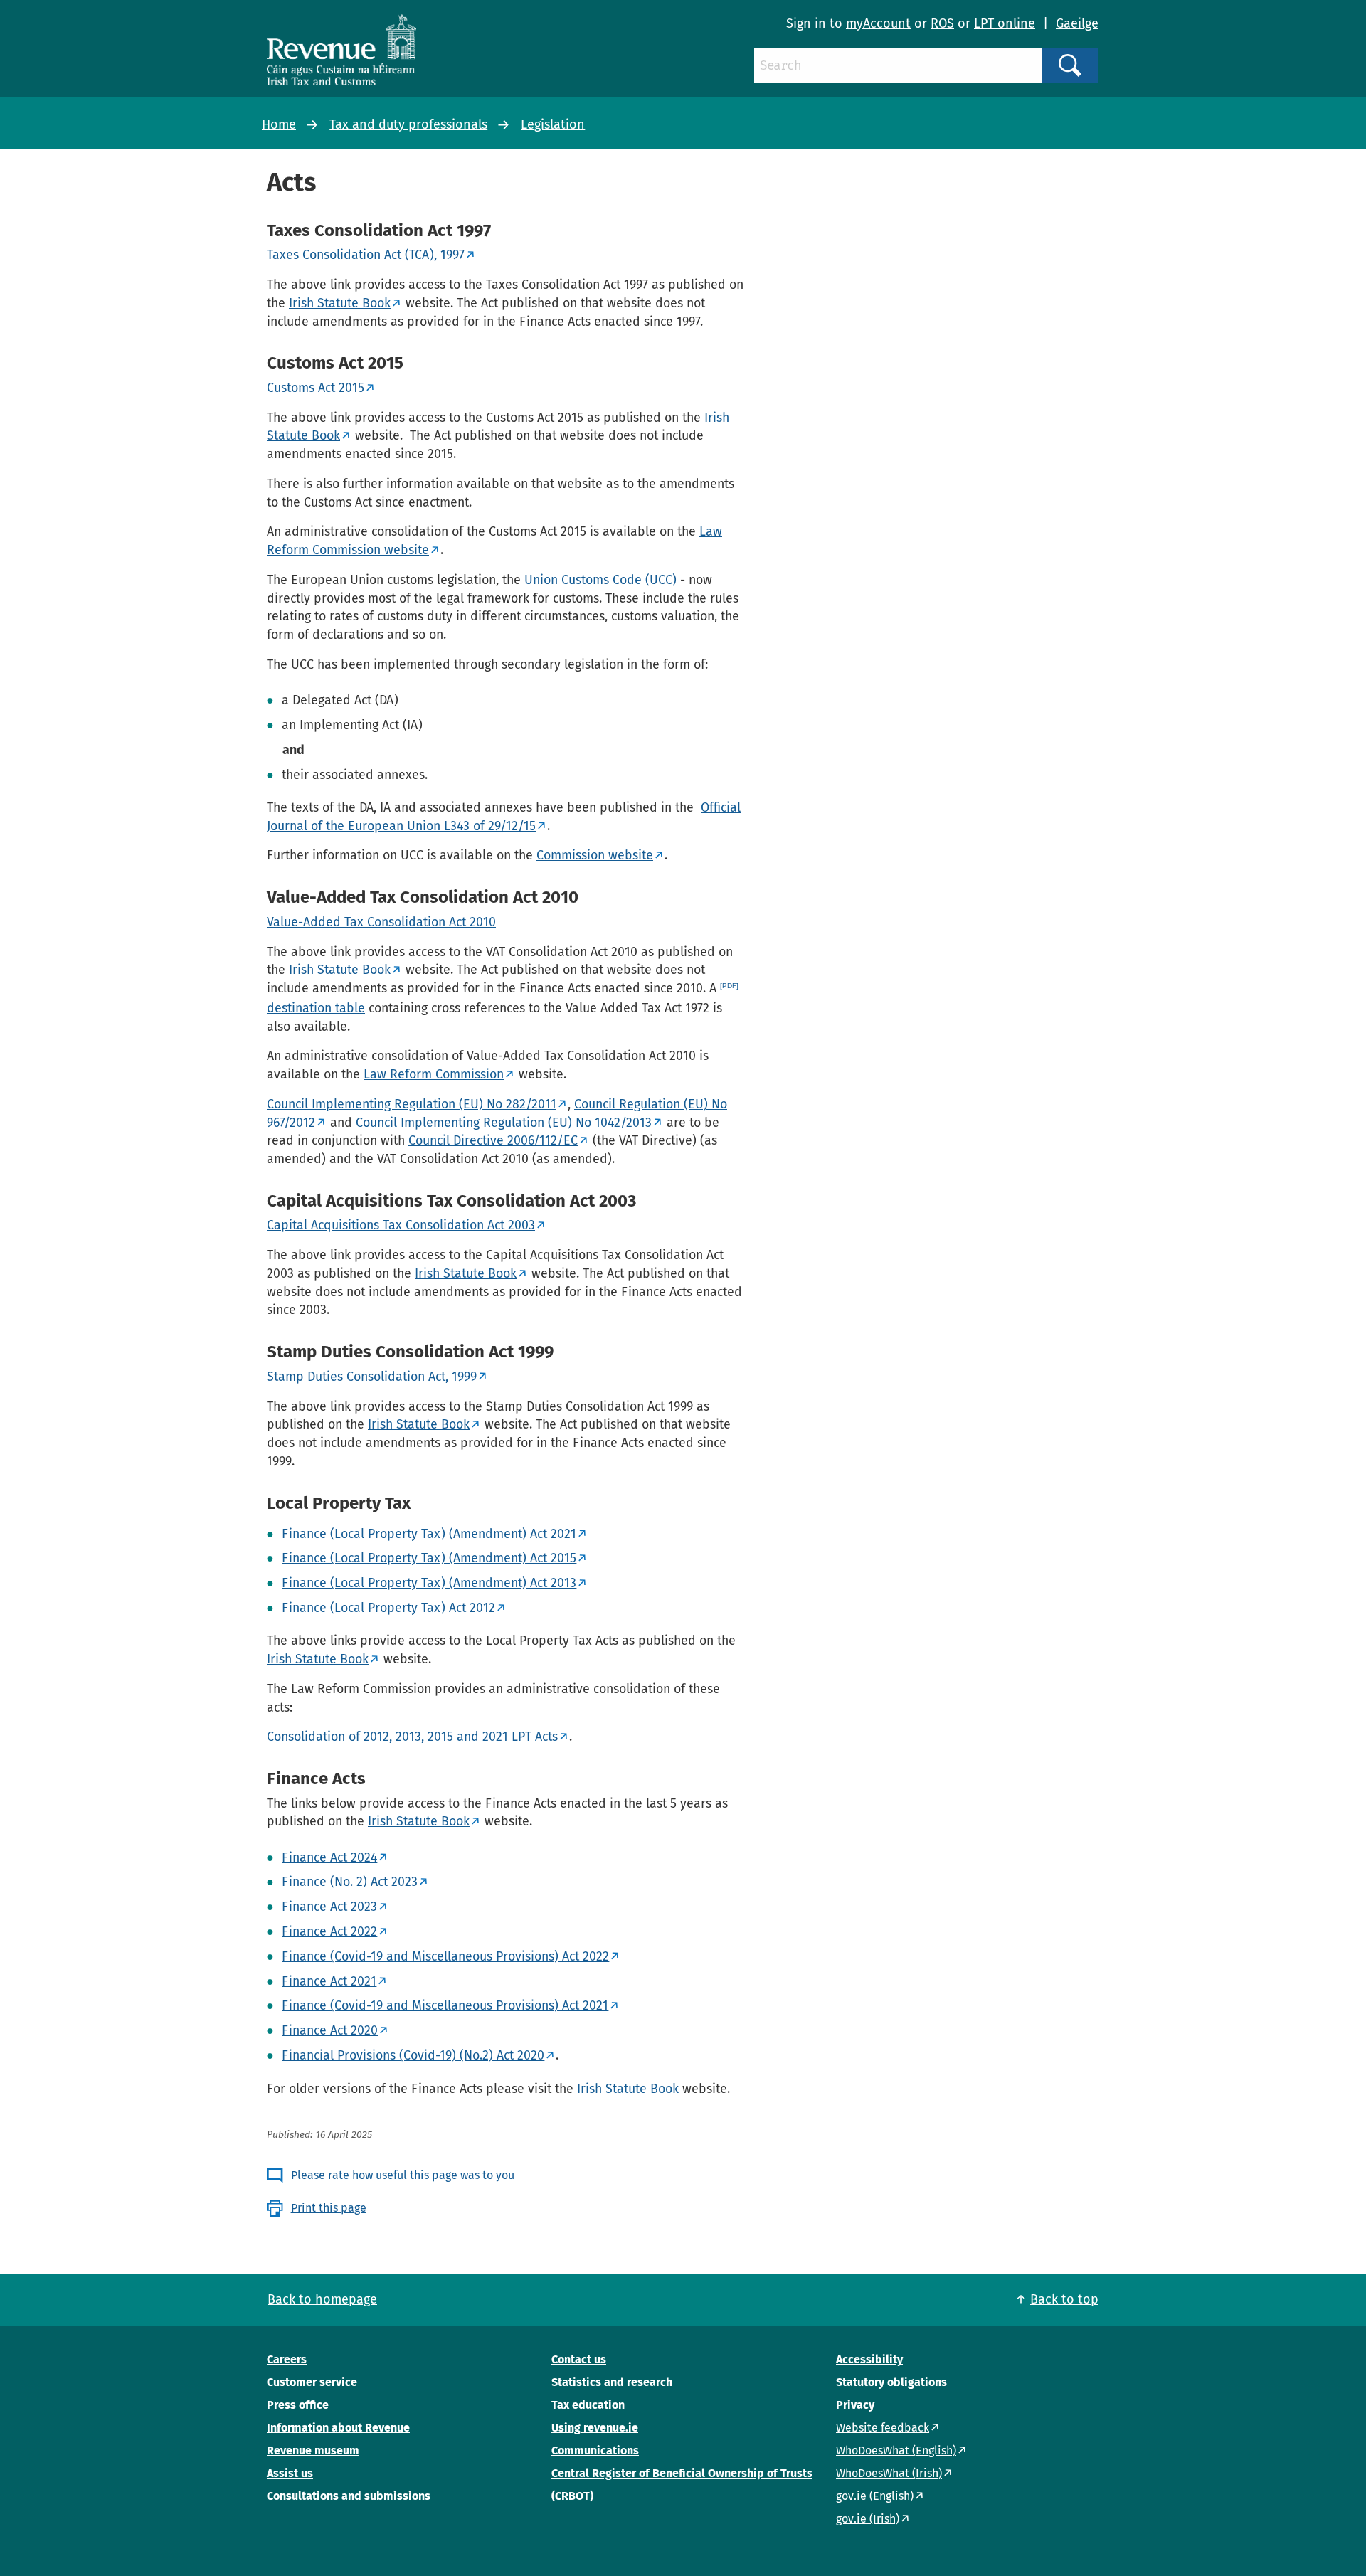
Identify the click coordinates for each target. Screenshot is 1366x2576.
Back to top (1064, 2299)
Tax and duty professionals (408, 124)
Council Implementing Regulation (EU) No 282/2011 (412, 1104)
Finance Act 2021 (329, 1981)
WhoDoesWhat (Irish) (889, 2473)
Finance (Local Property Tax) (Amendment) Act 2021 (429, 1534)
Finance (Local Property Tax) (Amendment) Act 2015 (429, 1558)
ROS (942, 23)
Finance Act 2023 (329, 1907)
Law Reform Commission (434, 1074)
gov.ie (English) (875, 2496)
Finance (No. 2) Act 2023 (350, 1882)
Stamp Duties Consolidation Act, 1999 (372, 1377)
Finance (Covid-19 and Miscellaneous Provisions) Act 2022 (445, 1956)
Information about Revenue (338, 2428)
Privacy (855, 2405)
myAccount (878, 23)
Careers (287, 2359)
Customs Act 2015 (316, 388)
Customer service (312, 2382)
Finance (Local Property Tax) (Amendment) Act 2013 (429, 1583)
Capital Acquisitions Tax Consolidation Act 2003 (401, 1225)
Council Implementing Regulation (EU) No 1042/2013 (504, 1123)
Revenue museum (313, 2450)
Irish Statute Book (340, 303)
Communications (595, 2450)
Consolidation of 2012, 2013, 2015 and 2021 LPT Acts (412, 1737)
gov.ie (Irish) (868, 2519)
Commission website (595, 855)
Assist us (290, 2473)
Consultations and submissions (349, 2496)
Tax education (588, 2405)
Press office (298, 2405)
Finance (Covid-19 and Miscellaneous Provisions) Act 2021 (445, 2005)
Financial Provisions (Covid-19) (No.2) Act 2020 (413, 2055)
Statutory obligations (891, 2382)
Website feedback (883, 2428)
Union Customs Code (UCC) (600, 580)
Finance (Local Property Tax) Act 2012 (388, 1608)
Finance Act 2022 (329, 1931)
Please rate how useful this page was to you (403, 2175)
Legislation (553, 124)
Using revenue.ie (595, 2428)
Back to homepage (322, 2299)
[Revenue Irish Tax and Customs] (341, 50)
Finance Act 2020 (330, 2030)
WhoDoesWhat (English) (896, 2450)
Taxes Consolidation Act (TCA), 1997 (366, 255)
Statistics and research (612, 2382)
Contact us (579, 2359)
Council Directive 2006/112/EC (493, 1140)
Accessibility (869, 2359)
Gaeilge (1077, 23)
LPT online (1005, 23)
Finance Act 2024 (329, 1857)
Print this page (329, 2208)
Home (279, 124)
